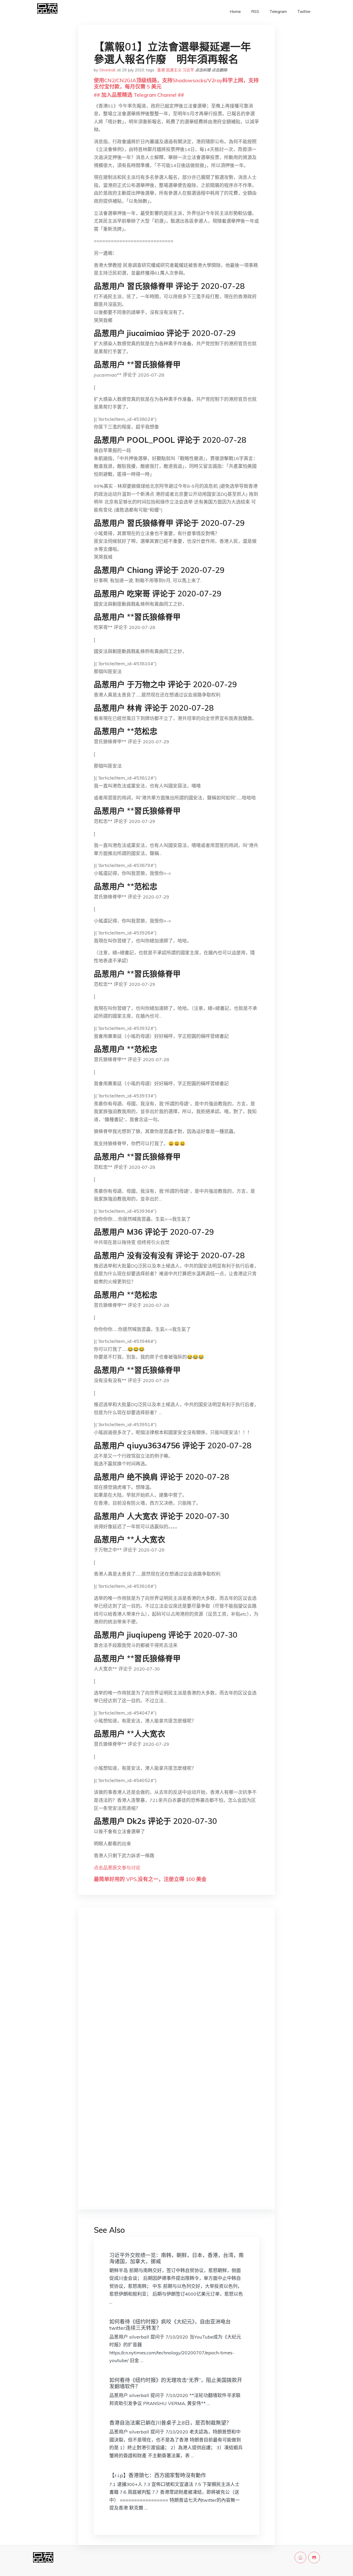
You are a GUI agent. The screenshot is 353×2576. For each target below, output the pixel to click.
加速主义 (174, 70)
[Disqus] (177, 1993)
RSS (255, 12)
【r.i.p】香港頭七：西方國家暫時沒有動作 (158, 2475)
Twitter (304, 12)
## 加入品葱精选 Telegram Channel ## (139, 95)
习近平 (188, 70)
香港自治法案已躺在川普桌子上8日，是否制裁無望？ (170, 2423)
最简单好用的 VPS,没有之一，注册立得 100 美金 (150, 1879)
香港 (161, 70)
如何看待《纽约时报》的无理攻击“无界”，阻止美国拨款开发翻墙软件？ (176, 2383)
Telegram (278, 12)
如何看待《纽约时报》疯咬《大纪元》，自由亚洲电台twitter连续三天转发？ (170, 2325)
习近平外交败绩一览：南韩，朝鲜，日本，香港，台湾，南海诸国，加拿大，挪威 (177, 2258)
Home (235, 12)
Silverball (107, 70)
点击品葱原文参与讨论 (117, 1868)
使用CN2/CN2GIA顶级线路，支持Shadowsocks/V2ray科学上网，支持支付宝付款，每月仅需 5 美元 (176, 83)
